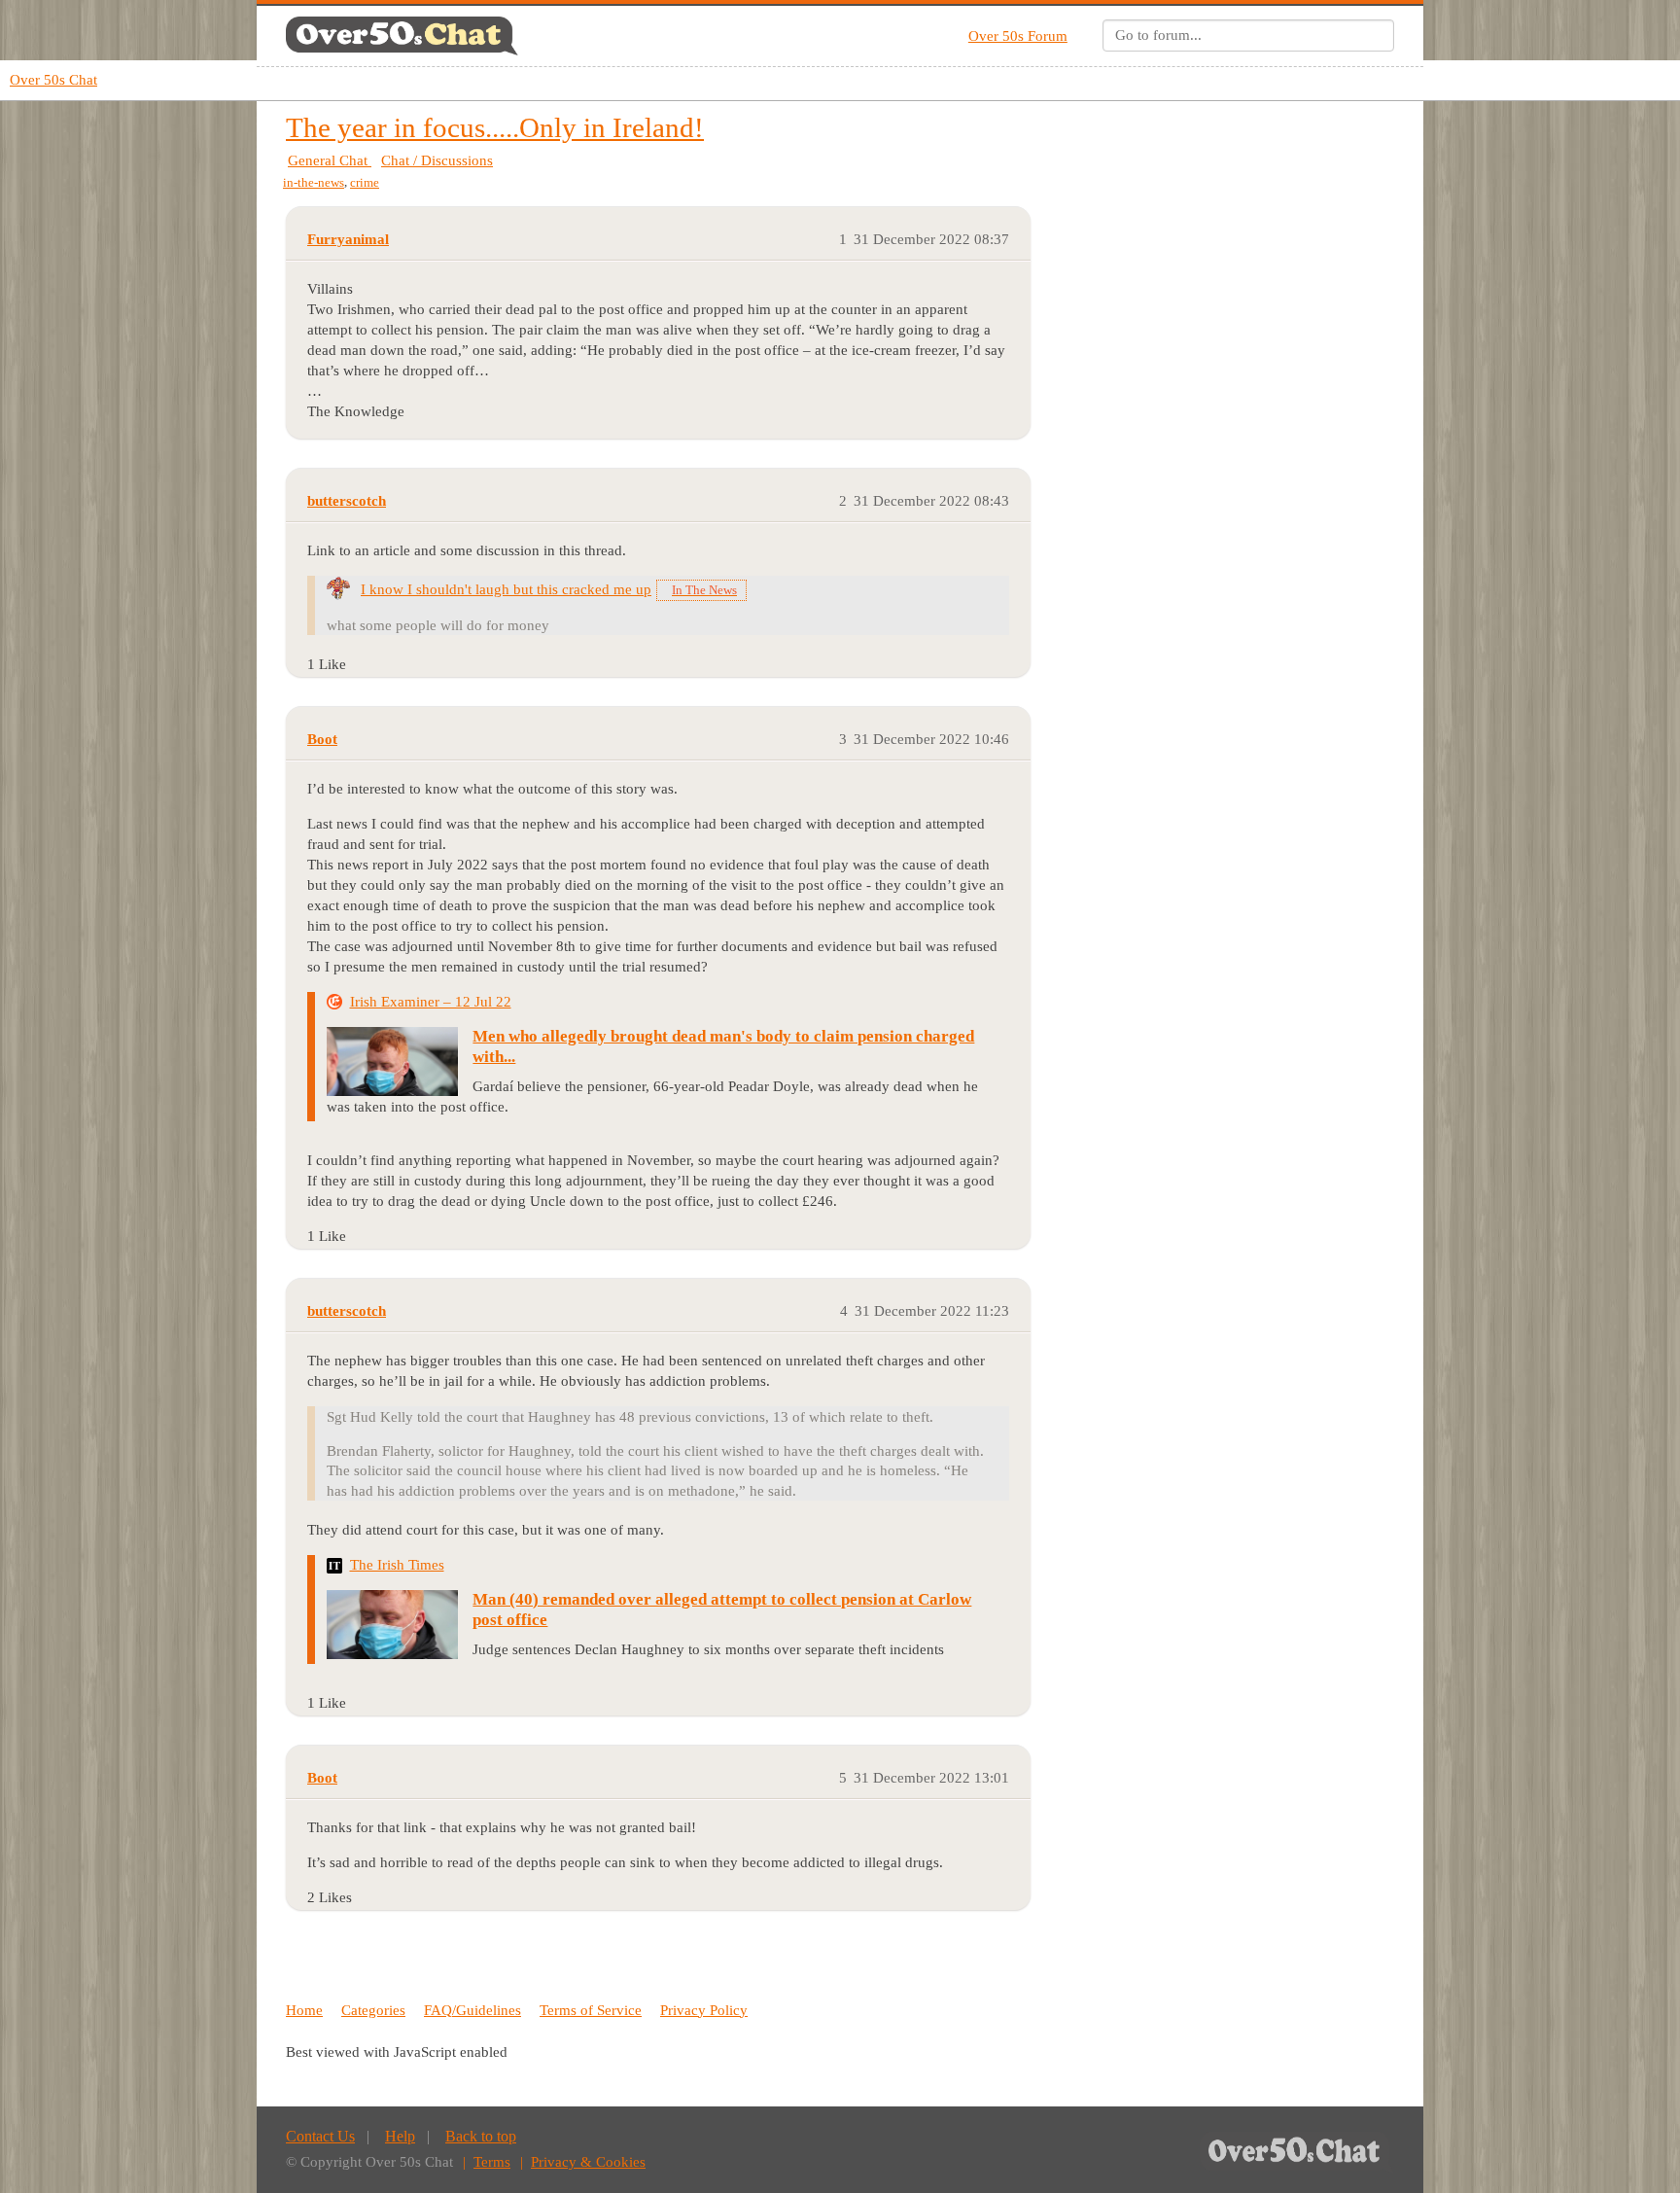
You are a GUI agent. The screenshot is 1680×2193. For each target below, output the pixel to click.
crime (365, 182)
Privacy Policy (704, 2010)
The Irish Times (397, 1565)
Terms (492, 2162)
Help (400, 2136)
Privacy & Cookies (588, 2162)
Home (304, 2010)
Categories (373, 2010)
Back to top (481, 2136)
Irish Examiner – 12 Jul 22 (431, 1002)
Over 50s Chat (53, 80)
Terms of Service (591, 2010)
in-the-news (314, 182)
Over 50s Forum (1018, 36)
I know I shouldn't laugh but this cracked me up (506, 589)
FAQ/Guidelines (472, 2010)
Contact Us (320, 2136)
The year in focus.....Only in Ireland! (495, 127)
